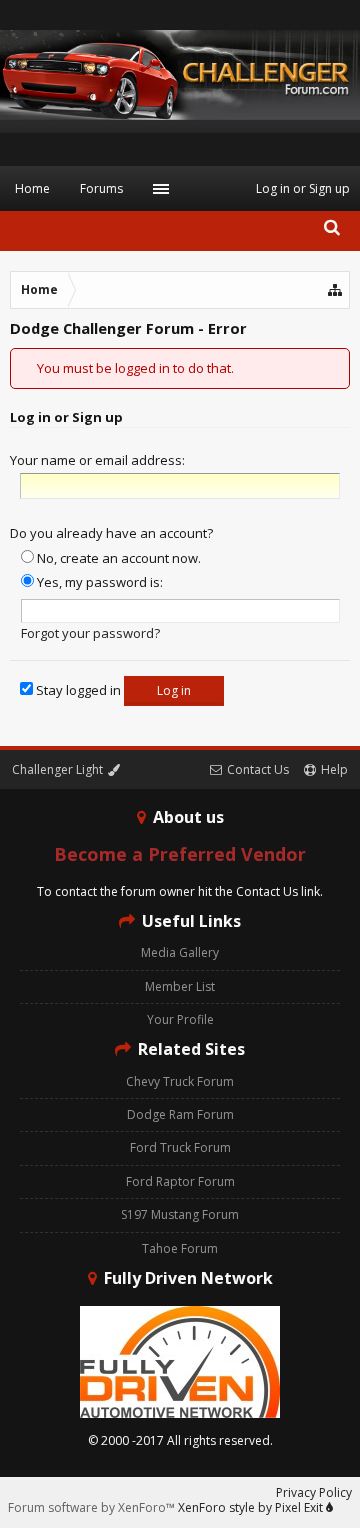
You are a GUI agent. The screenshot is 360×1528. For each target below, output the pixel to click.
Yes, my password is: (98, 582)
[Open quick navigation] (336, 290)
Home (32, 188)
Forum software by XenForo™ (93, 1507)
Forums (101, 188)
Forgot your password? (90, 633)
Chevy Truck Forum (180, 1081)
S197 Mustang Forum (180, 1214)
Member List (180, 986)
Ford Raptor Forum (180, 1181)
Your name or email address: (97, 460)
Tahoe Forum (180, 1248)
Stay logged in (77, 690)
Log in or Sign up (303, 188)
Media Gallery (180, 952)
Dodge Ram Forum (180, 1114)
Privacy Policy (314, 1492)
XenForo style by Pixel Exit (252, 1507)
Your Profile (180, 1019)
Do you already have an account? (111, 533)
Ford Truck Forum (180, 1147)
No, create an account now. (117, 558)
